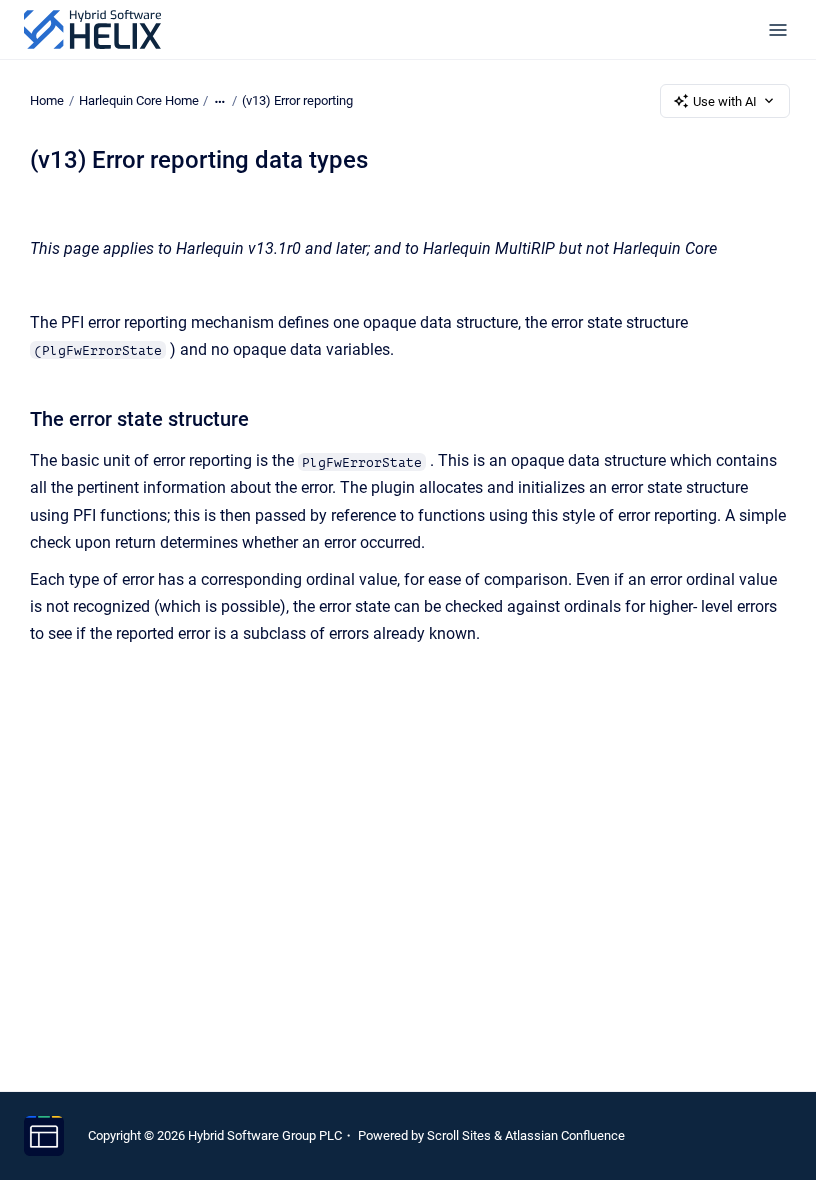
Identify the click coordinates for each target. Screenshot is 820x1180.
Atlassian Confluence (565, 1135)
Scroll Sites (459, 1135)
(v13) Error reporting (297, 100)
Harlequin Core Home (139, 100)
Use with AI (725, 101)
